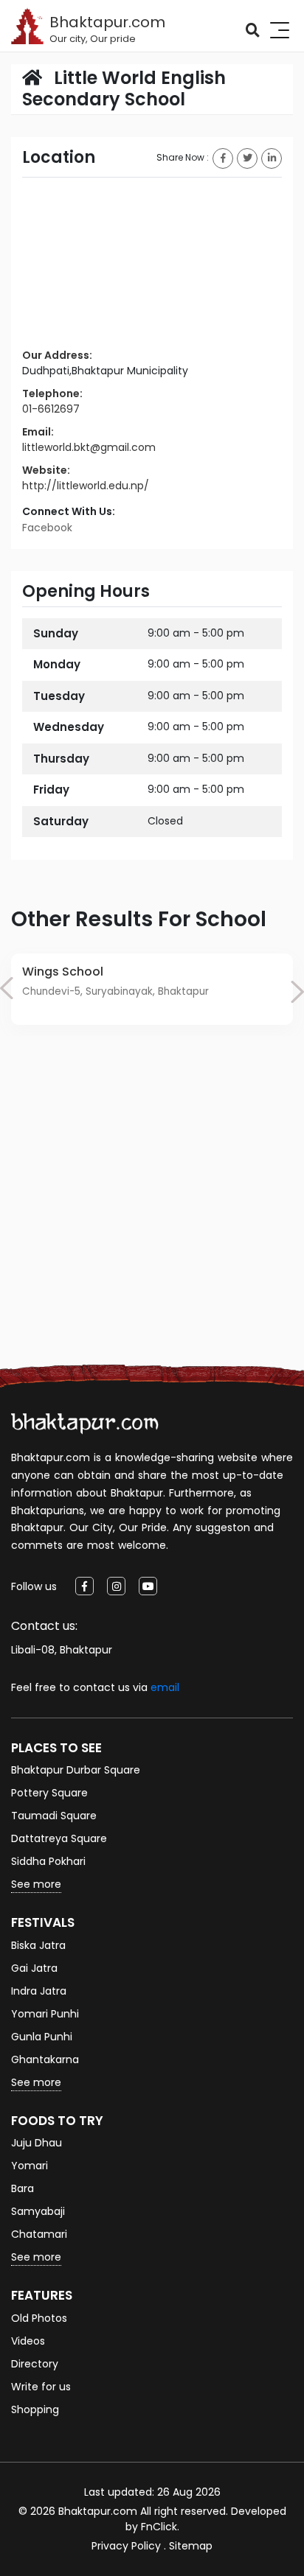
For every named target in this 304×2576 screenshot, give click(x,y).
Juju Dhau (37, 2143)
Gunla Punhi (42, 2037)
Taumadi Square (54, 1816)
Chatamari (39, 2234)
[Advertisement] (152, 1217)
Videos (28, 2341)
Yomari (30, 2166)
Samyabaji (38, 2211)
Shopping (35, 2409)
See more (36, 1884)
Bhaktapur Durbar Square (76, 1770)
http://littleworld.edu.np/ (86, 486)
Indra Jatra (39, 1991)
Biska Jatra (38, 1945)
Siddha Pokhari (48, 1861)
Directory (35, 2364)
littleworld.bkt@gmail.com (89, 447)
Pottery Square (49, 1793)
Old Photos (39, 2318)
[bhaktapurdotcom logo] (85, 1423)
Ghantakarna (45, 2059)
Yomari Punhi (45, 2014)
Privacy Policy (126, 2546)
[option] (152, 989)
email (165, 1687)
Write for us (41, 2387)
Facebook (47, 528)
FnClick (159, 2527)
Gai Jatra (34, 1968)
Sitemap (191, 2546)
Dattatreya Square (59, 1838)
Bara (23, 2188)
